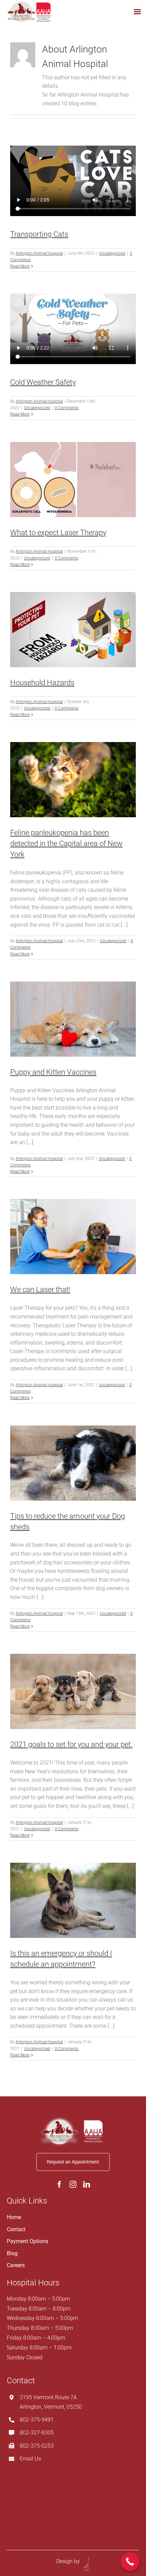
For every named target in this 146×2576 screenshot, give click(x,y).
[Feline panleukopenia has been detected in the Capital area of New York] (73, 780)
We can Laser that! (40, 1290)
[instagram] (73, 2184)
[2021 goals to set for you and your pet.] (73, 1691)
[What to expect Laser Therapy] (73, 480)
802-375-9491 (37, 2420)
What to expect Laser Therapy (58, 533)
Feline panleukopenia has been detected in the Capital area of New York (66, 843)
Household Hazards (42, 683)
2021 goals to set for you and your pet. (71, 1744)
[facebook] (59, 2184)
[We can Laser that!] (73, 1237)
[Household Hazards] (73, 630)
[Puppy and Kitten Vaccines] (73, 1019)
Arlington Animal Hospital (39, 253)
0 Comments (67, 408)
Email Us (30, 2459)
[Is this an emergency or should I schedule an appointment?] (73, 1900)
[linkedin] (87, 2184)
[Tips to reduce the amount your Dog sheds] (73, 1463)
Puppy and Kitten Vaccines (53, 1072)
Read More (20, 266)
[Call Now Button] (130, 2562)
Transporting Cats (39, 234)
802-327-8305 (37, 2433)
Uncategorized (112, 253)
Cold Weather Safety (43, 382)
